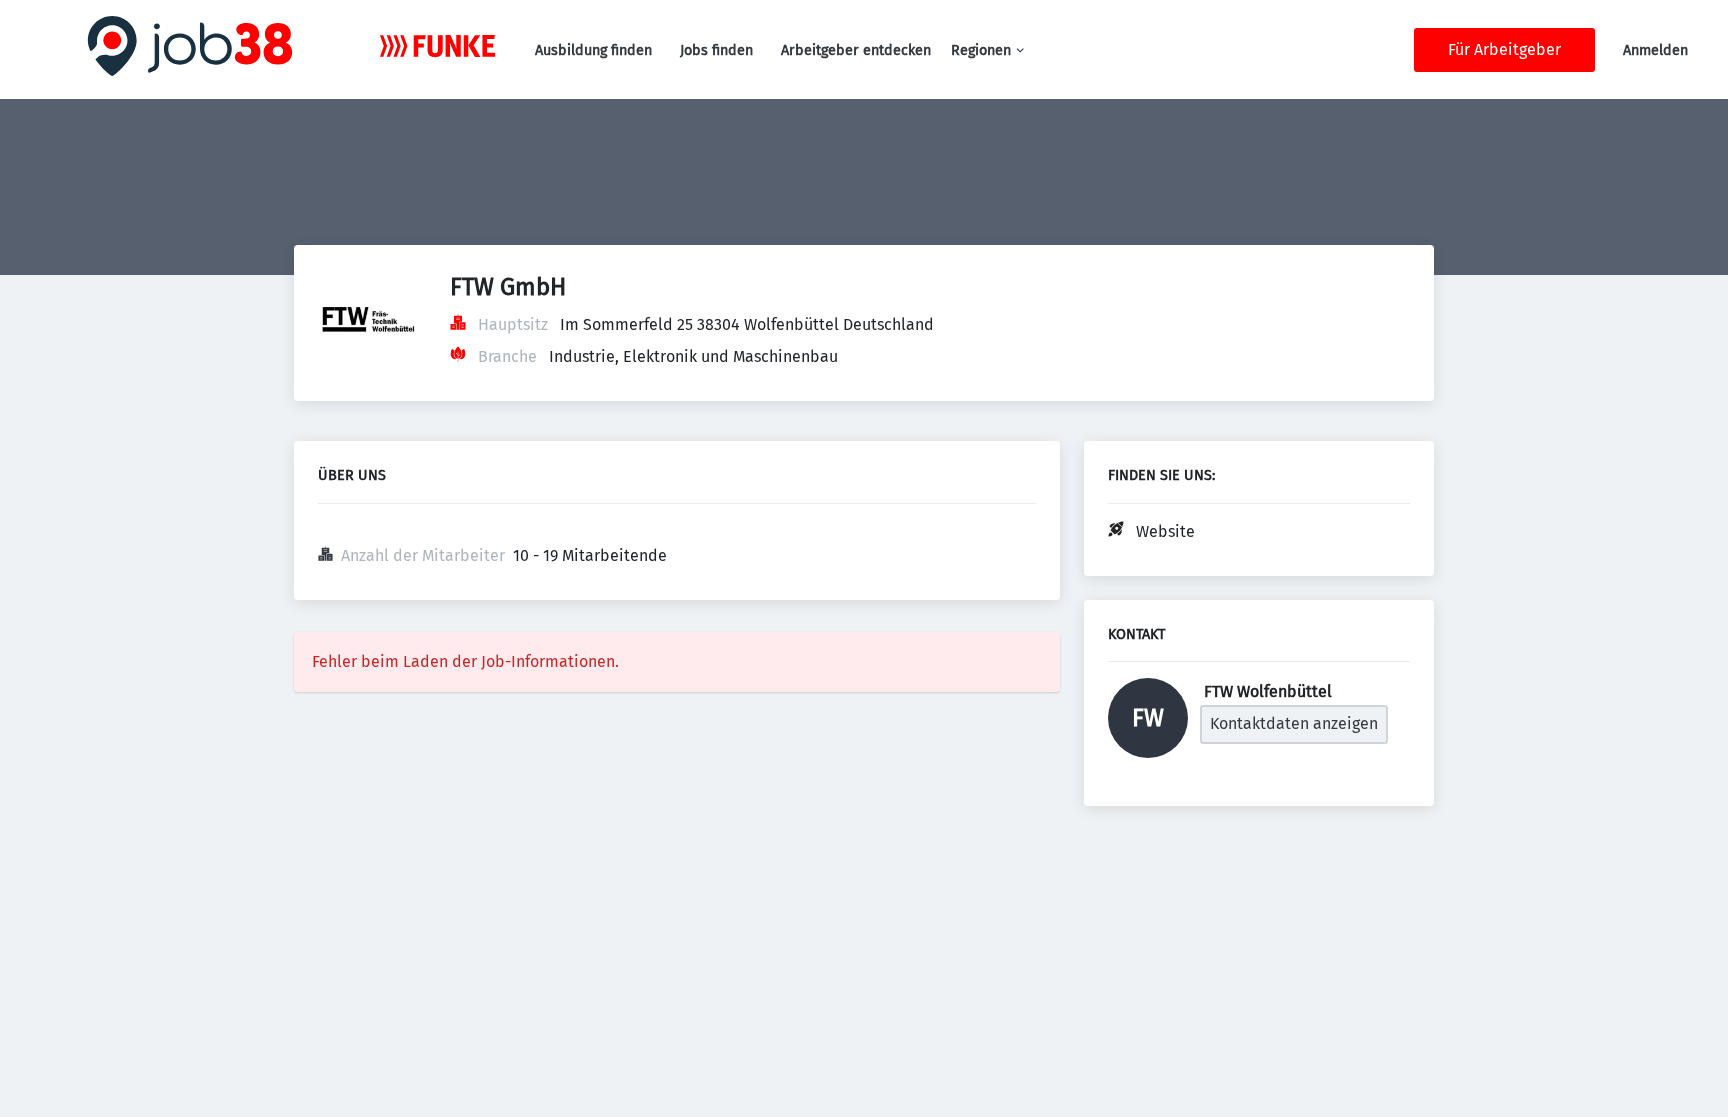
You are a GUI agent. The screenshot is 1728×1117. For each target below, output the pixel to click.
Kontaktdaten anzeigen (1294, 723)
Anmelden (1655, 50)
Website (1165, 531)
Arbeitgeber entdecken (856, 50)
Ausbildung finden (593, 50)
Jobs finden (716, 50)
